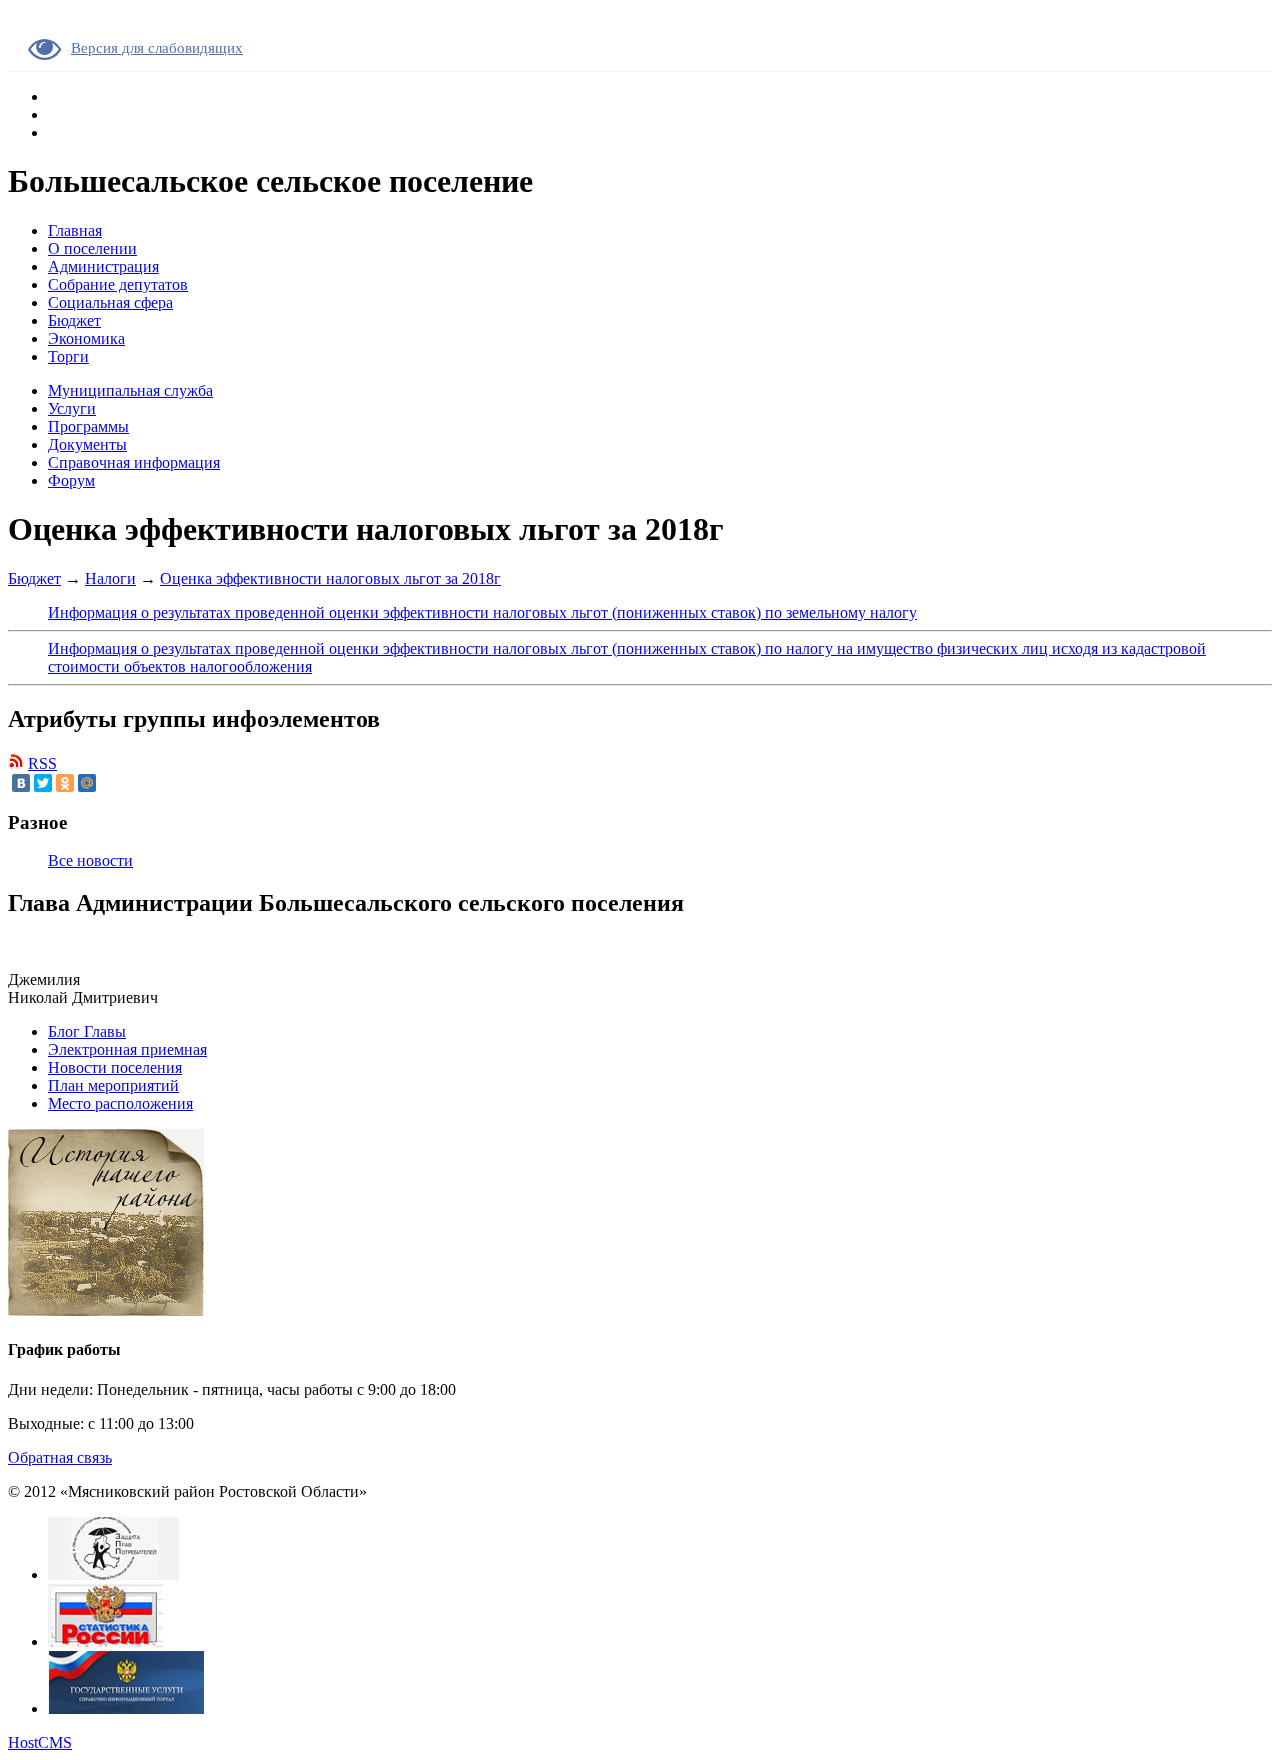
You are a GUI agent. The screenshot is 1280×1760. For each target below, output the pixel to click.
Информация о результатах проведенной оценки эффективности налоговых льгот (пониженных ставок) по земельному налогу (482, 612)
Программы (88, 426)
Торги (68, 356)
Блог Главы (87, 1031)
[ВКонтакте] (21, 783)
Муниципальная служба (130, 390)
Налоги (110, 578)
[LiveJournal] (109, 783)
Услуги (72, 408)
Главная (75, 230)
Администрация (103, 266)
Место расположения (120, 1103)
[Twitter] (43, 783)
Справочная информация (134, 462)
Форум (71, 480)
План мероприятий (113, 1085)
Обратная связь (60, 1457)
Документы (87, 444)
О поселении (92, 248)
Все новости (90, 860)
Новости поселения (115, 1067)
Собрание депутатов (118, 284)
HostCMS (40, 1742)
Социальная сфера (110, 302)
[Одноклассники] (65, 783)
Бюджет (74, 320)
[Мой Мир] (87, 783)
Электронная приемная (127, 1049)
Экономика (86, 338)
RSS (42, 763)
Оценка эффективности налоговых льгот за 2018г (330, 578)
